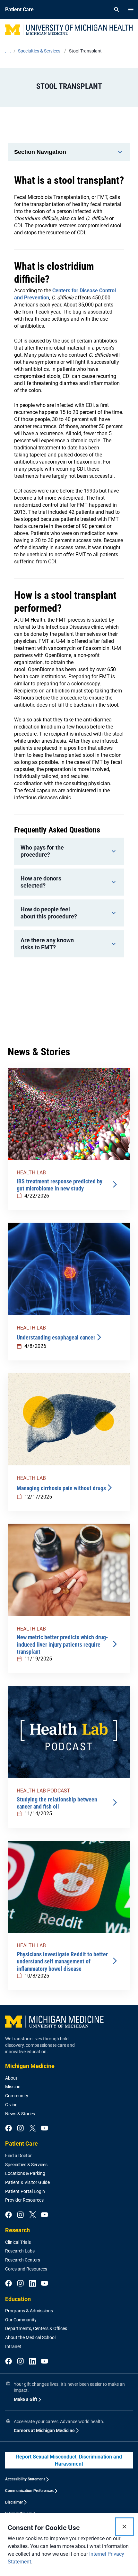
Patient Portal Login (25, 2191)
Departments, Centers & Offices (36, 2328)
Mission (13, 2087)
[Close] (125, 2527)
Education (18, 2299)
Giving (11, 2105)
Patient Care (22, 2144)
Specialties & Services (26, 2165)
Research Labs (20, 2251)
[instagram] (20, 2129)
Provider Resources (24, 2200)
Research (17, 2230)
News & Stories (20, 2114)
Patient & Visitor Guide (27, 2182)
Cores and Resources (26, 2269)
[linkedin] (33, 2284)
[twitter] (33, 2129)
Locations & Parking (25, 2173)
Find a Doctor (18, 2156)
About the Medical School (30, 2337)
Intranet (13, 2346)
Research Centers (23, 2260)
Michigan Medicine (30, 2066)
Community (17, 2096)
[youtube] (44, 2129)
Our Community (21, 2320)
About (11, 2078)
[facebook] (9, 2129)
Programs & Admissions (29, 2311)
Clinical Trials (18, 2242)
